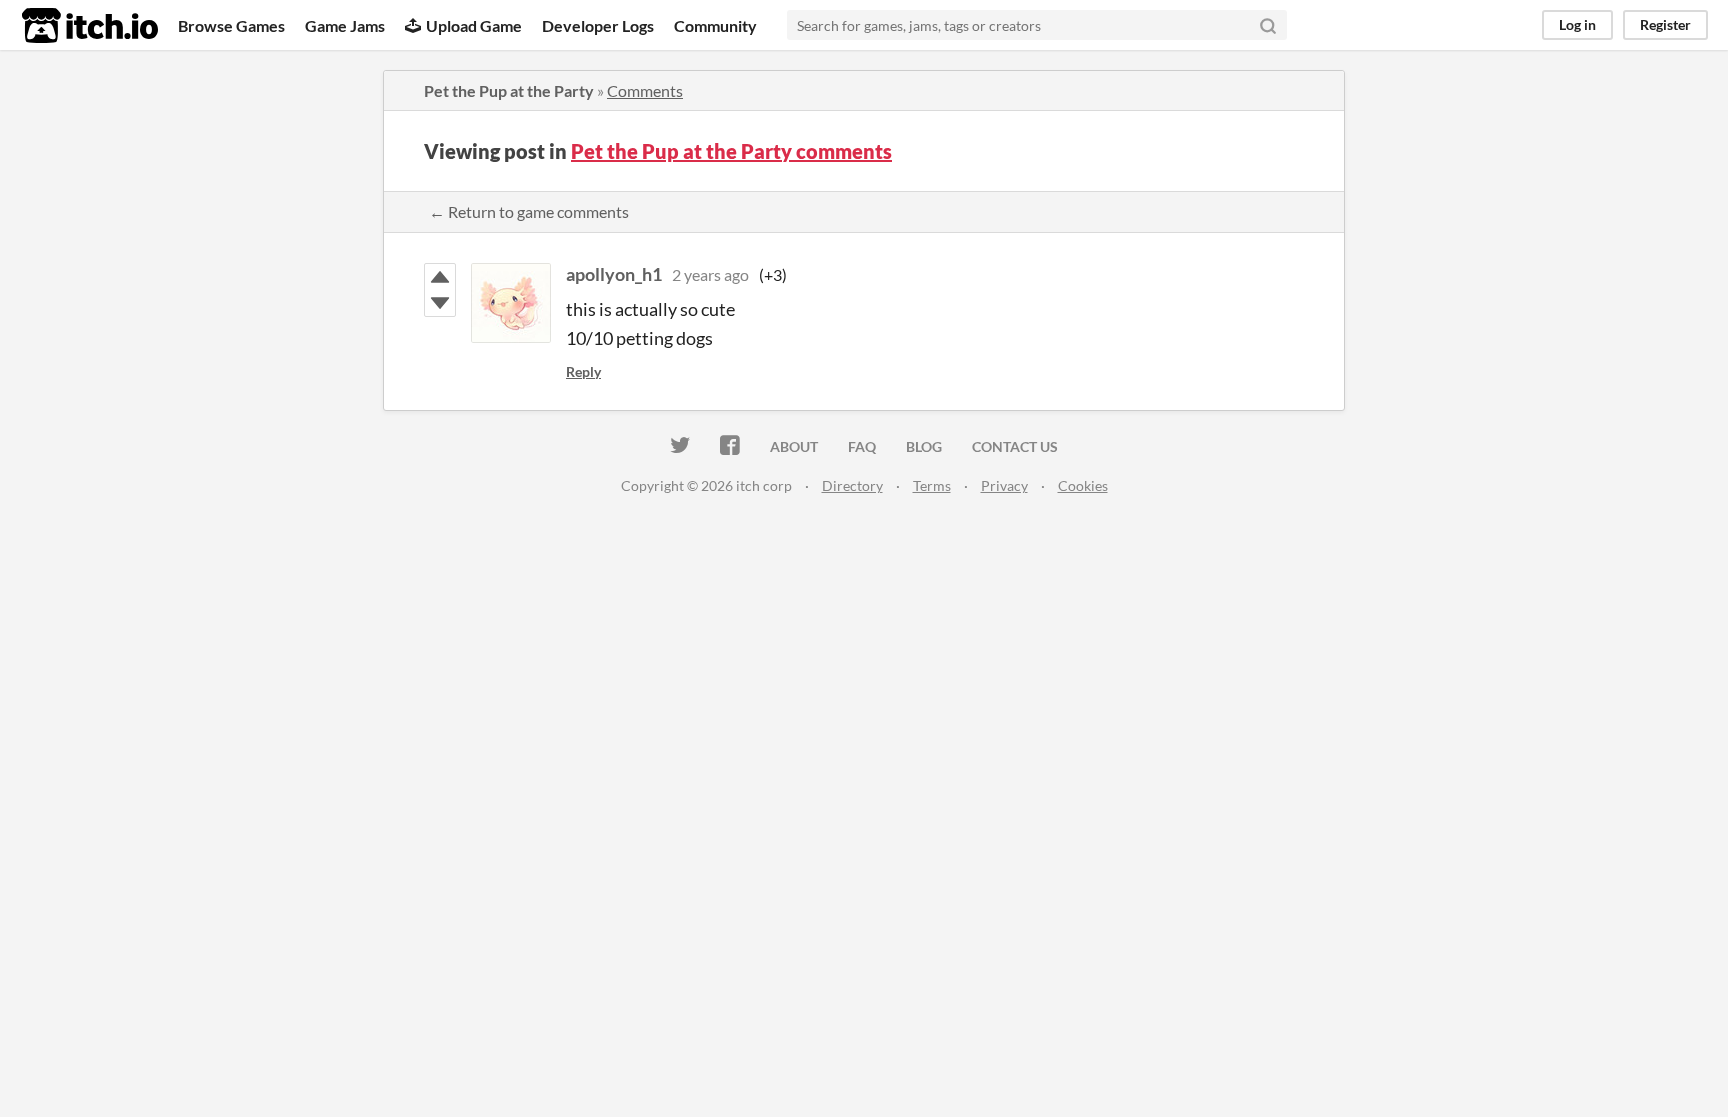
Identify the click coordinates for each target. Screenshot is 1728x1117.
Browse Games (231, 25)
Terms (932, 485)
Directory (852, 485)
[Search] (1268, 25)
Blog (924, 446)
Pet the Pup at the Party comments (731, 151)
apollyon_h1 (614, 274)
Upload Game (474, 25)
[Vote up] (440, 277)
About (794, 446)
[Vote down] (440, 303)
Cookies (1083, 485)
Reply (583, 371)
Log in (1577, 24)
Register (1665, 24)
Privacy (1004, 485)
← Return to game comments (529, 211)
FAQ (862, 446)
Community (715, 25)
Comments (645, 90)
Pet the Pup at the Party (509, 90)
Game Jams (345, 25)
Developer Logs (598, 25)
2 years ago (710, 274)
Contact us (1015, 446)
